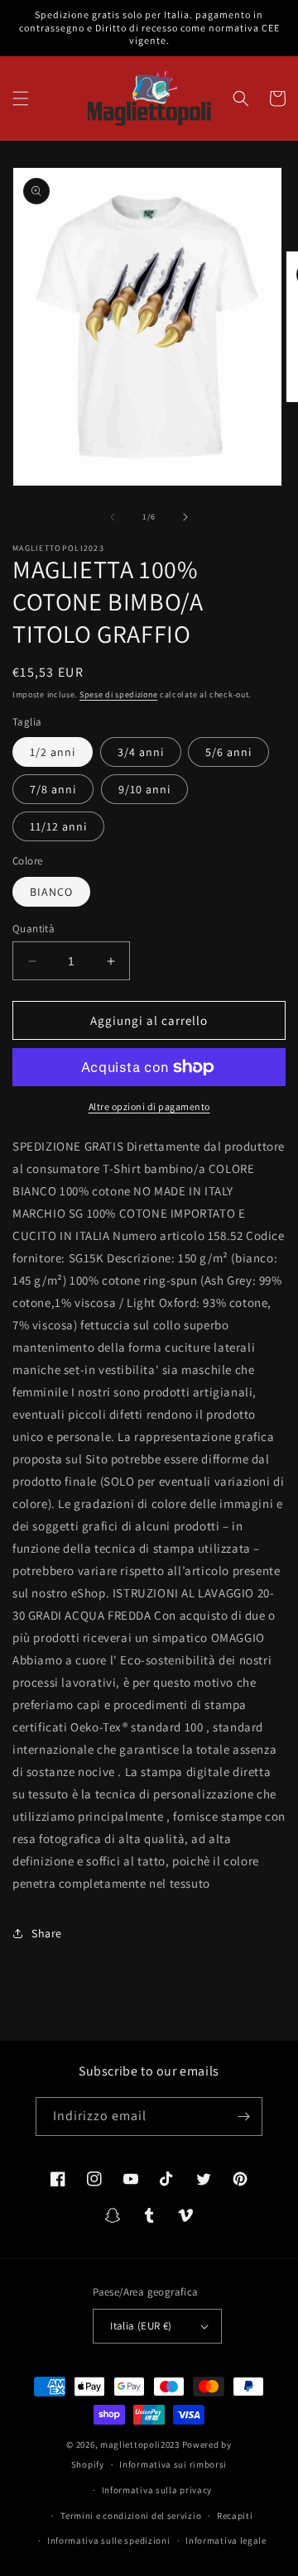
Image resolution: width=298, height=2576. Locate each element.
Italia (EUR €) (141, 2326)
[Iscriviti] (243, 2116)
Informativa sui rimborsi (173, 2464)
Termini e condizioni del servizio (131, 2516)
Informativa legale (226, 2540)
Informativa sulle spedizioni (109, 2540)
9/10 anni (144, 789)
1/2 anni (53, 752)
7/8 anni (53, 789)
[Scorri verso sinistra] (113, 517)
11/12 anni (58, 826)
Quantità (34, 929)
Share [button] (47, 1933)
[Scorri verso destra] (185, 517)
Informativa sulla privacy (157, 2490)
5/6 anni (228, 752)
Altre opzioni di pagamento (149, 1106)
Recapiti (235, 2516)
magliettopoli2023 (140, 2444)
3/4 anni (141, 752)
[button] (21, 98)
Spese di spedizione (118, 694)
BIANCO (51, 892)
